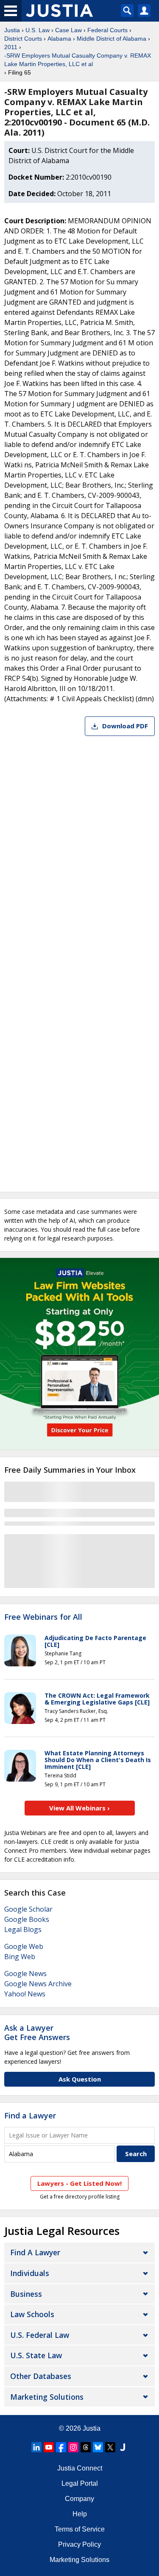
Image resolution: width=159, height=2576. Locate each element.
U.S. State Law (36, 2355)
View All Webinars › (79, 1808)
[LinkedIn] (36, 2447)
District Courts (23, 39)
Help (80, 2514)
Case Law (68, 30)
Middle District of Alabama (112, 39)
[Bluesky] (98, 2447)
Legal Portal (80, 2483)
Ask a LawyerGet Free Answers (37, 2032)
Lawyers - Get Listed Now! (79, 2183)
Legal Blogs (23, 1929)
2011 (11, 47)
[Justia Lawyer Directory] (123, 2447)
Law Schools (32, 2314)
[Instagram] (73, 2447)
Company (79, 2499)
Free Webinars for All (43, 1617)
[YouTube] (49, 2447)
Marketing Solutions (47, 2397)
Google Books (27, 1919)
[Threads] (86, 2447)
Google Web (24, 1946)
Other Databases (41, 2376)
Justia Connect (80, 2468)
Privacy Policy (79, 2544)
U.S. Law (38, 30)
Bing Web (20, 1957)
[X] (110, 2447)
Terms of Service (80, 2529)
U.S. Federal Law (40, 2335)
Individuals (30, 2273)
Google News (25, 1974)
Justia (12, 30)
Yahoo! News (25, 1994)
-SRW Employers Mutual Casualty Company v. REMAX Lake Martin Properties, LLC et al (78, 60)
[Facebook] (61, 2447)
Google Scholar (28, 1909)
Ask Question (80, 2079)
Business (26, 2294)
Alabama (59, 39)
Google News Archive (38, 1984)
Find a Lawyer (30, 2115)
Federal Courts (107, 30)
